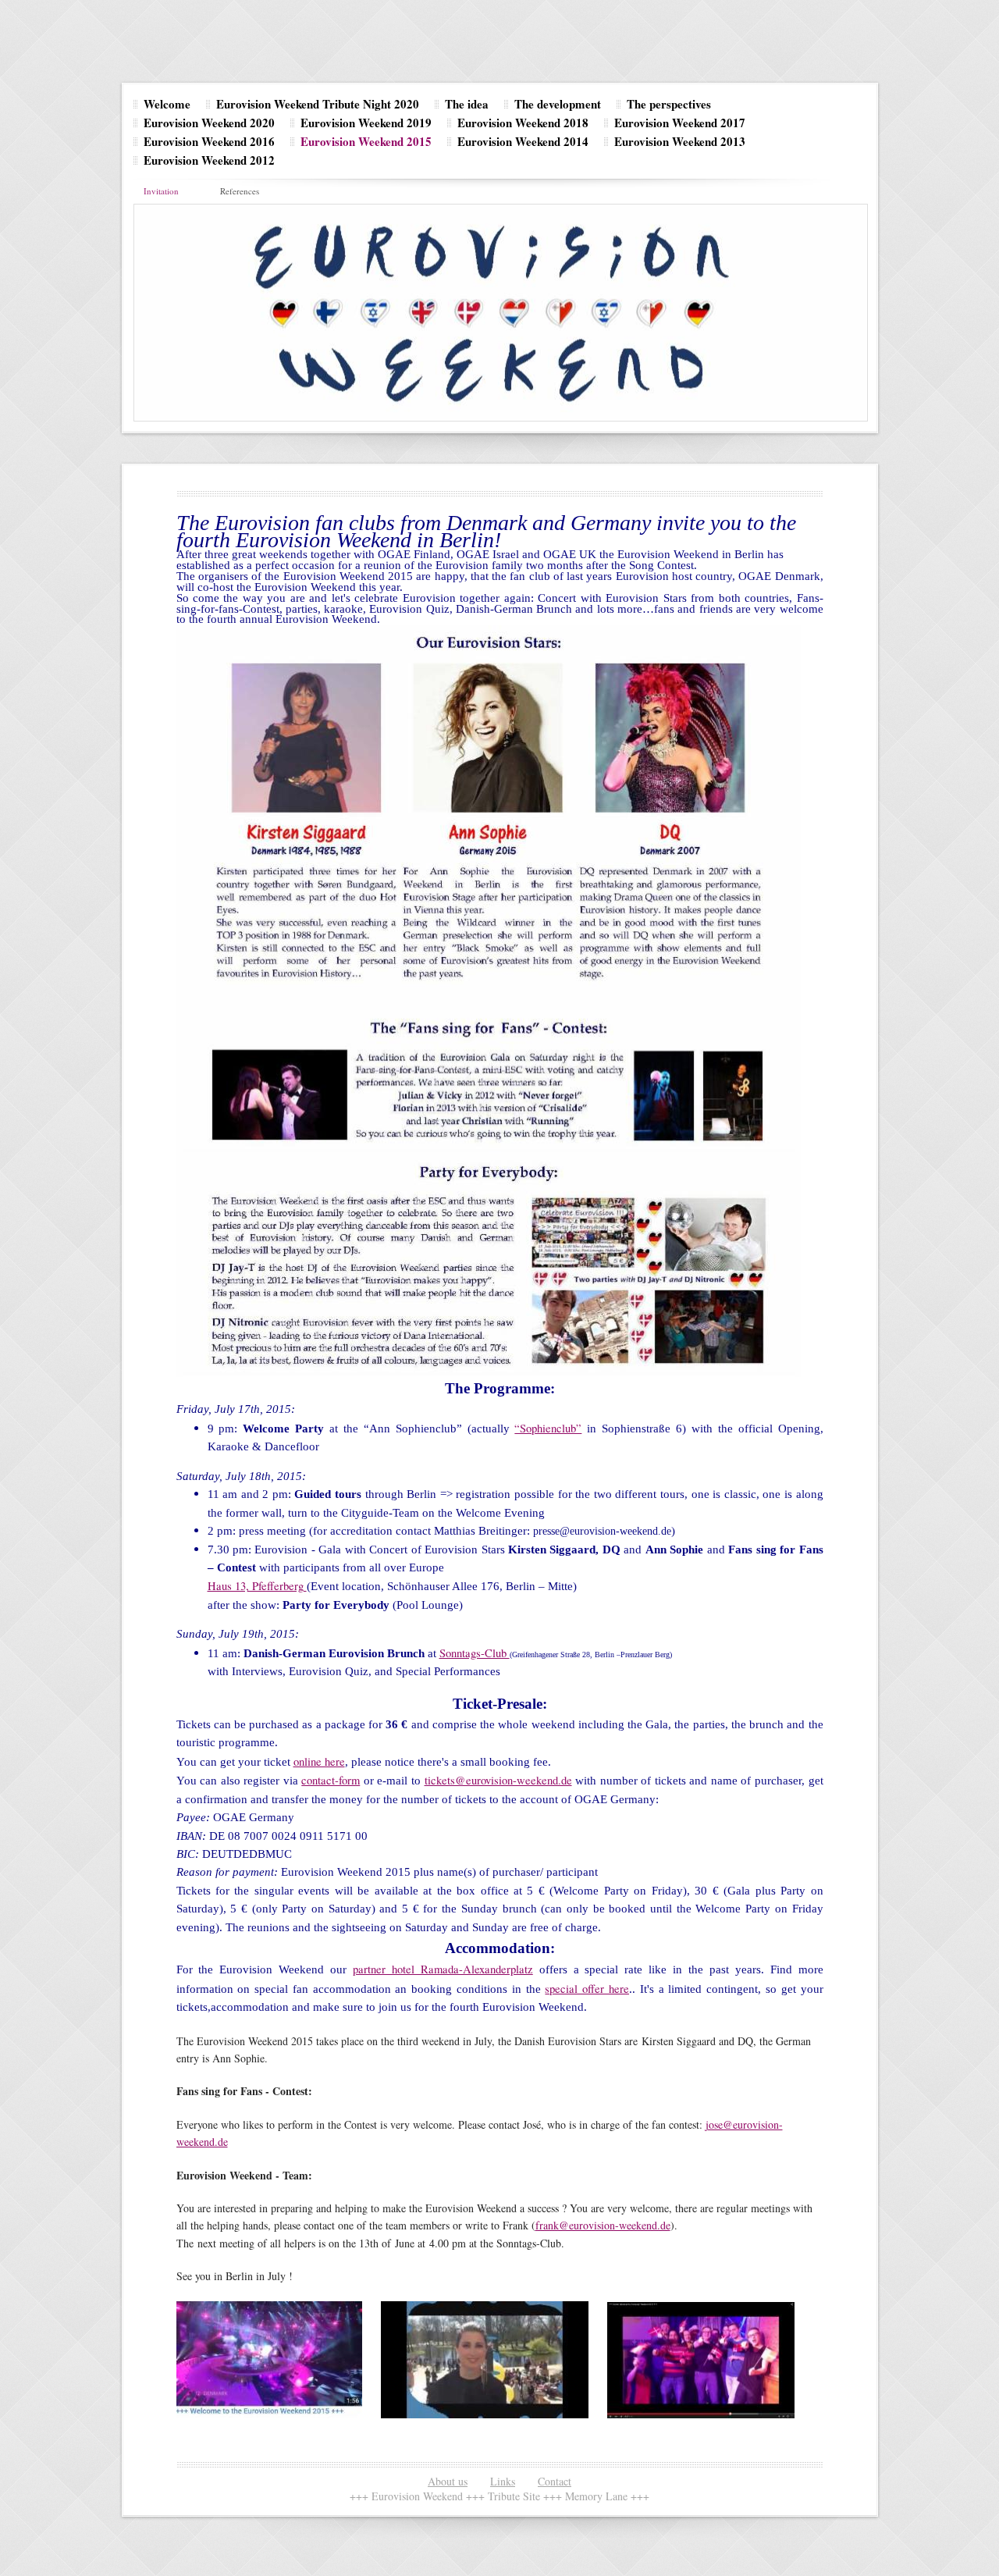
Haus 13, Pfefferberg (257, 1586)
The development (558, 104)
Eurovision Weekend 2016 (209, 141)
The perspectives (669, 104)
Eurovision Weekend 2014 (523, 141)
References (240, 191)
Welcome (167, 104)
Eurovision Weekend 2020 (209, 123)
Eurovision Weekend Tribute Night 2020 (318, 104)
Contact (555, 2481)
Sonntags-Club (475, 1653)
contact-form (331, 1780)
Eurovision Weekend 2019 (366, 123)
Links (503, 2481)
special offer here (587, 1989)
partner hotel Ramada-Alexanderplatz (443, 1969)
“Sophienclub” (548, 1428)
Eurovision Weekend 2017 (680, 123)
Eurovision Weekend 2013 (680, 141)
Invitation (161, 191)
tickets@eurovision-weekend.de (498, 1780)
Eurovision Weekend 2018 (523, 123)
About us (448, 2481)
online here (319, 1761)
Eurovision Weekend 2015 (366, 141)
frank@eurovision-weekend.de (603, 2225)
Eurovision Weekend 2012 (209, 160)
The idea (467, 104)
